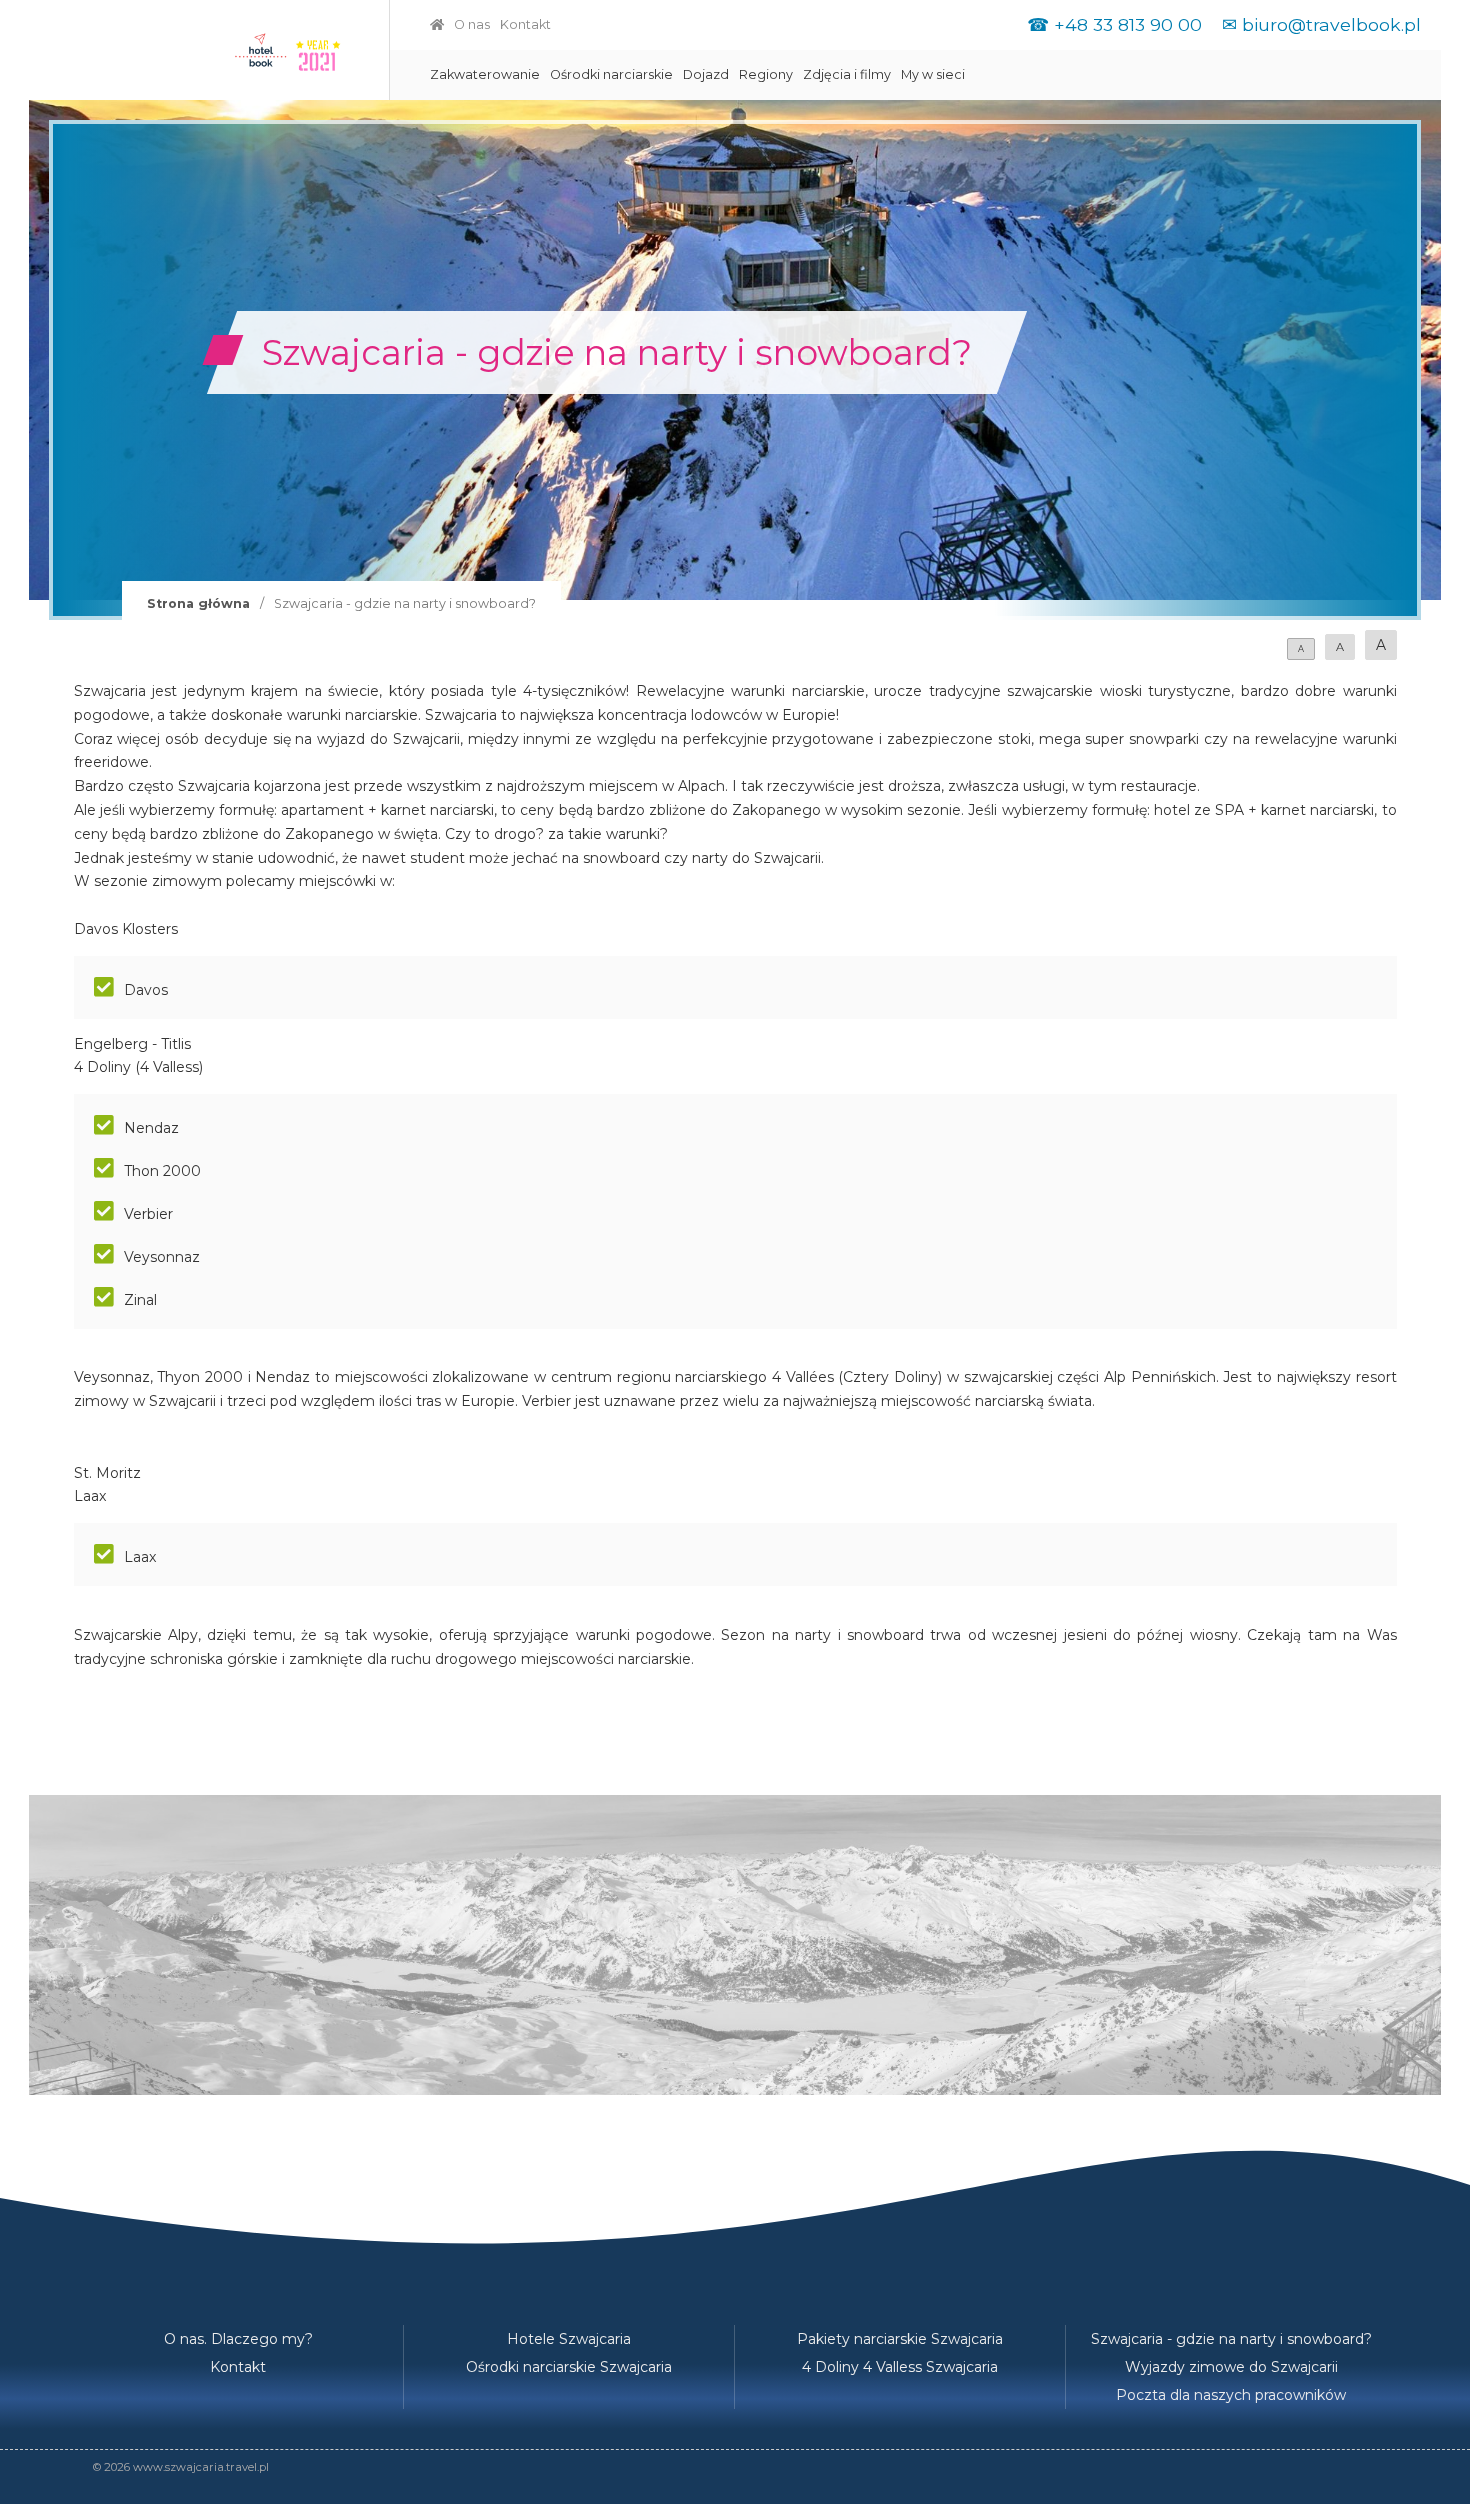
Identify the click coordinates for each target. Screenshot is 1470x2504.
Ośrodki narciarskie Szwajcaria (569, 2367)
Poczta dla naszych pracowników (1231, 2395)
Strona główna (198, 603)
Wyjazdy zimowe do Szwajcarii (1231, 2367)
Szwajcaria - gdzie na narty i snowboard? (1231, 2339)
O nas (472, 24)
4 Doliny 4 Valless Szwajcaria (900, 2367)
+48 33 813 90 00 (1128, 24)
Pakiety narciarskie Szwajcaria (900, 2339)
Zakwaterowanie (485, 74)
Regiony (766, 74)
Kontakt (525, 24)
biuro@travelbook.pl (1331, 24)
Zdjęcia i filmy (847, 74)
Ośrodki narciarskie (611, 74)
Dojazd (706, 74)
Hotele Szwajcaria (569, 2339)
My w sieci (933, 74)
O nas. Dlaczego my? (238, 2339)
